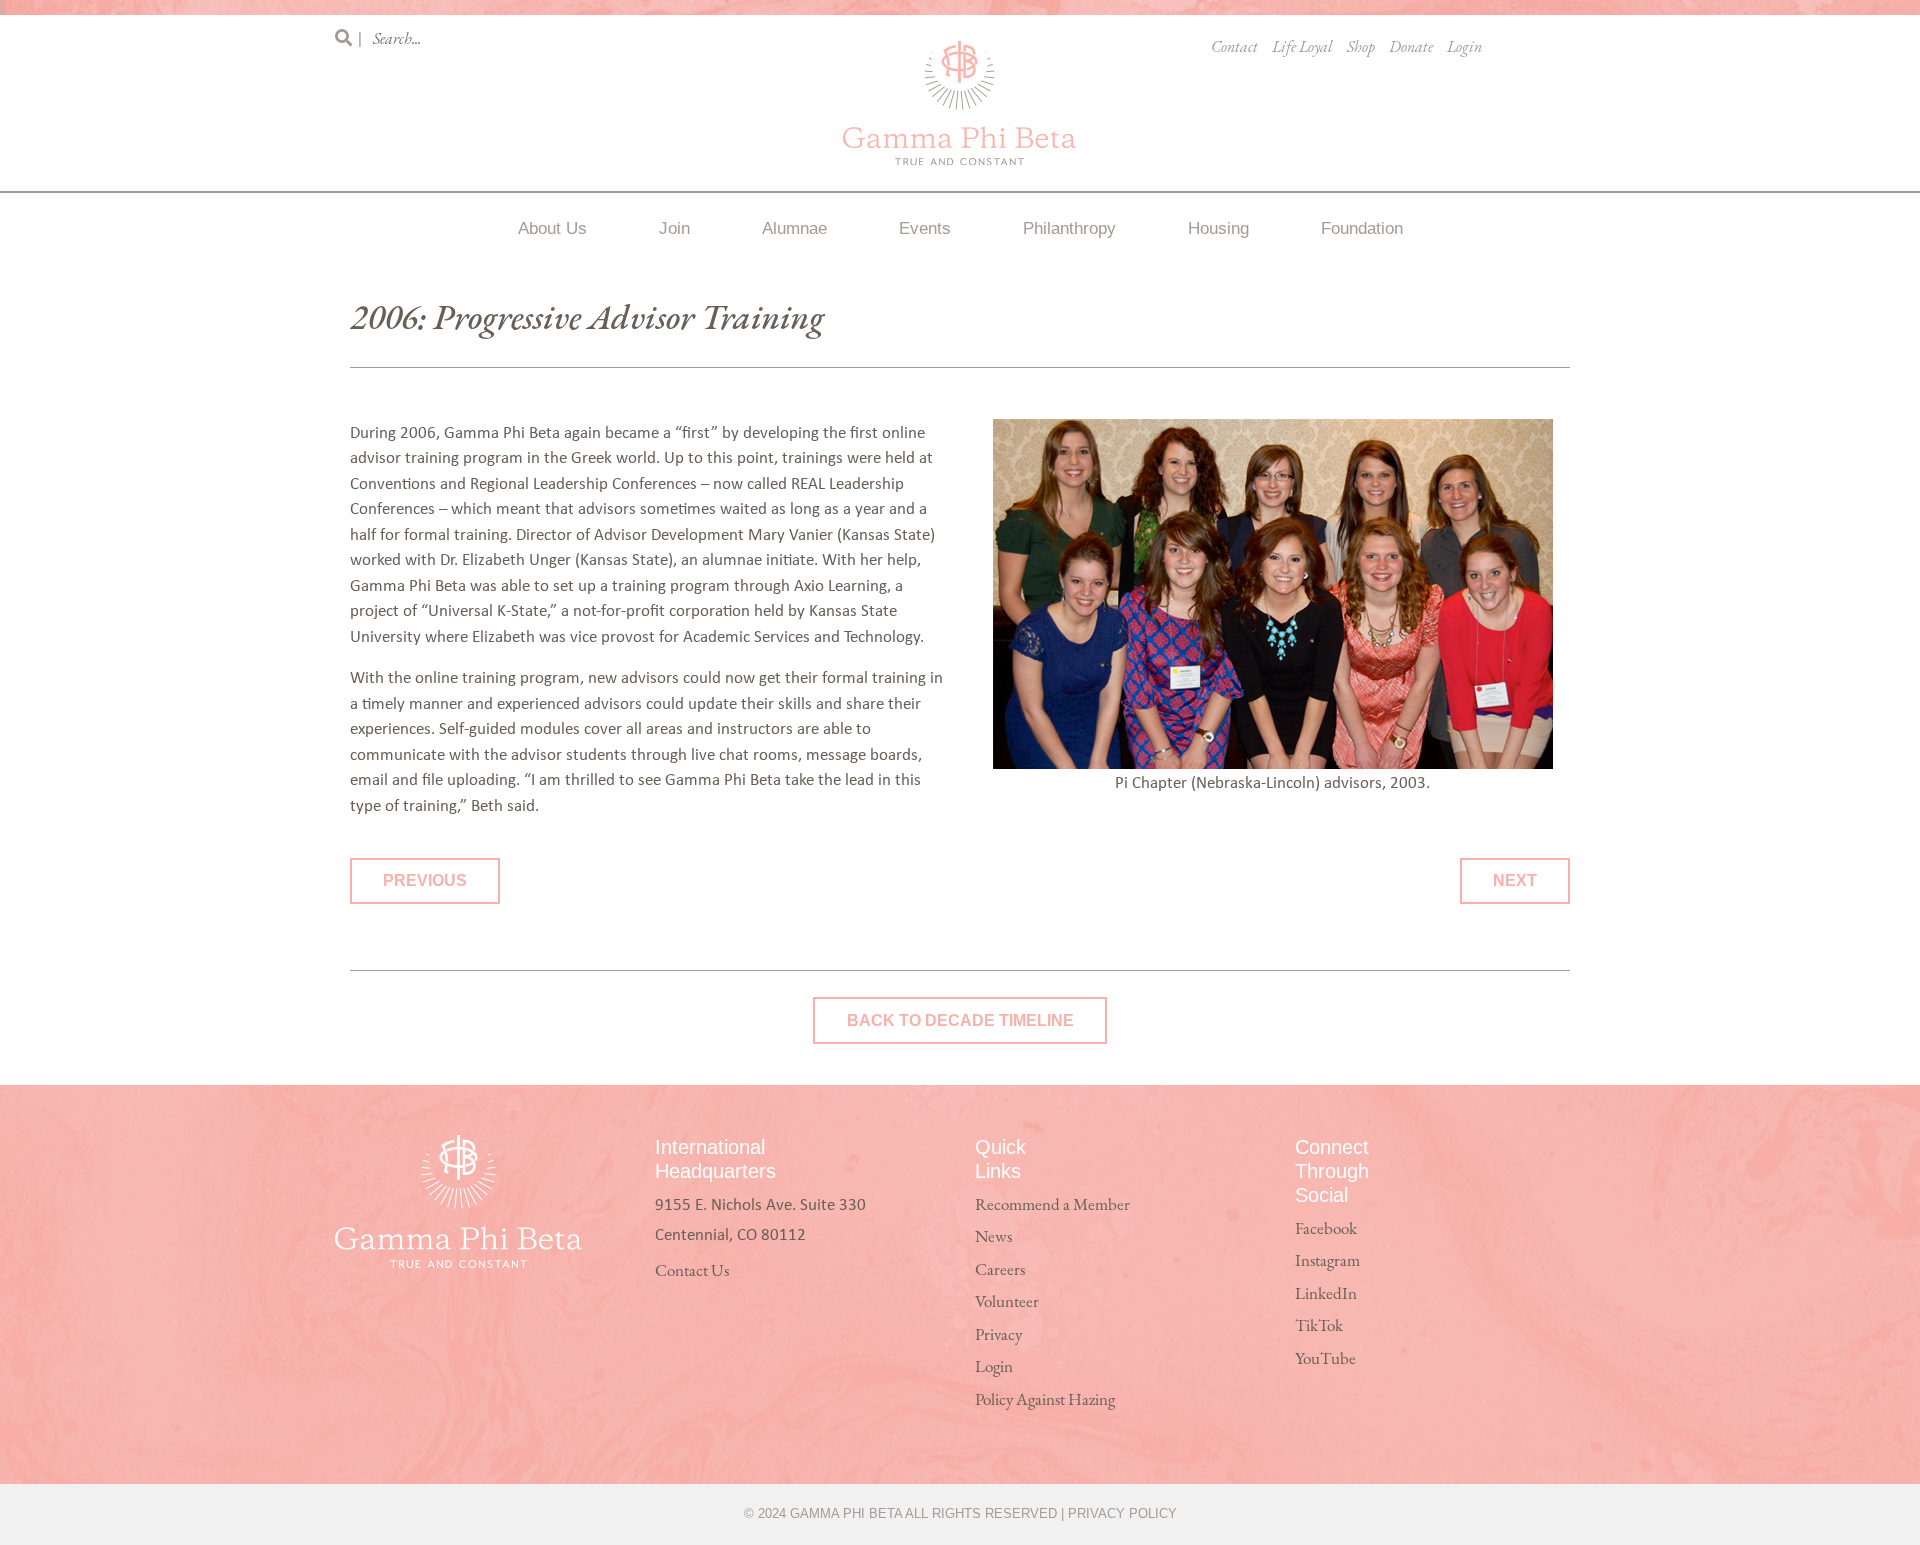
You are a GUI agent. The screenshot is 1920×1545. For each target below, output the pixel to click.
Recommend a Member (1052, 1205)
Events (925, 228)
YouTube (1325, 1359)
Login (1464, 48)
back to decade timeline (960, 1020)
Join (674, 228)
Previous (425, 880)
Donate (1411, 48)
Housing (1218, 228)
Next (1515, 880)
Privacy (998, 1335)
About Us (552, 228)
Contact (1234, 48)
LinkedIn (1326, 1294)
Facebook (1326, 1229)
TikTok (1319, 1326)
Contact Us (692, 1271)
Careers (1000, 1270)
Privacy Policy (1122, 1513)
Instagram (1327, 1261)
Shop (1361, 48)
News (993, 1237)
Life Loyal (1302, 48)
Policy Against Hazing (1045, 1400)
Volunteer (1007, 1302)
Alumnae (794, 228)
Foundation (1362, 228)
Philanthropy (1069, 228)
